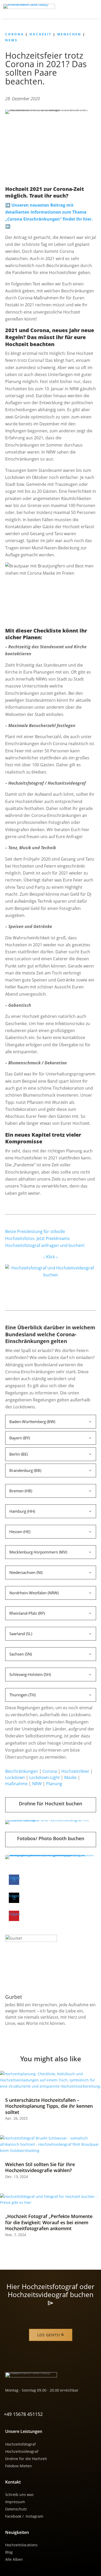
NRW (37, 1784)
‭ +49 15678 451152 (23, 2414)
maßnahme (16, 1784)
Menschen (69, 34)
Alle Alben (14, 2559)
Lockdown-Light (45, 1777)
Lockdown (15, 1777)
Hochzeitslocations (21, 2545)
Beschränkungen (22, 1771)
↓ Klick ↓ (51, 1257)
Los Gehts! (49, 2335)
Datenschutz (16, 2509)
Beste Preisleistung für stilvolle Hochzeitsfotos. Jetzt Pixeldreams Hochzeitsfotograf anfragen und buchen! (45, 1239)
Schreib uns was (19, 2495)
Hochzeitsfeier (75, 1771)
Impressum (15, 2502)
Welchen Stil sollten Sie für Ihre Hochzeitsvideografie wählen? (40, 2167)
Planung (54, 1784)
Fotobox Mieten (19, 2466)
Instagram (34, 2516)
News (11, 40)
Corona (15, 34)
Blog (9, 2552)
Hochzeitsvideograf (22, 2451)
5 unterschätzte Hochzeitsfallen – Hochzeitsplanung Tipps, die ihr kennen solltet (49, 2106)
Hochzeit (41, 34)
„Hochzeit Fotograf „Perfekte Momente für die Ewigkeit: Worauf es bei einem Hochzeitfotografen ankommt (49, 2222)
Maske (70, 1777)
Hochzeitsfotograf (20, 2444)
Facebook (13, 2516)
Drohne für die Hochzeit (26, 2459)
